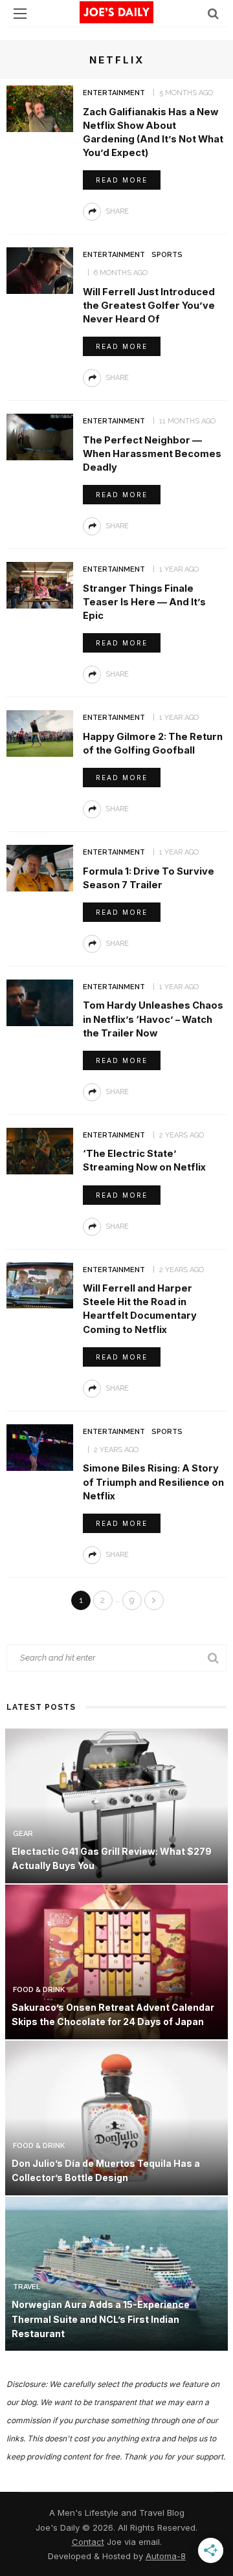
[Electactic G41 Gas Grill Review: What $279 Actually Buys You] (116, 1805)
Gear (23, 1834)
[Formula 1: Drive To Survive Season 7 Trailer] (40, 867)
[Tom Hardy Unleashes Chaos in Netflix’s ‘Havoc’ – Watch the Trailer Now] (40, 1002)
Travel (27, 2287)
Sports (167, 255)
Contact (88, 2542)
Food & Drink (39, 1990)
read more (122, 180)
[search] (213, 13)
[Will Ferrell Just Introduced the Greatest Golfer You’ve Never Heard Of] (40, 270)
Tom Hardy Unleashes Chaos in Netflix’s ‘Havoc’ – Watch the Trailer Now (153, 1019)
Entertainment (114, 93)
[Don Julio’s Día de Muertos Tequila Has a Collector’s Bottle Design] (116, 2117)
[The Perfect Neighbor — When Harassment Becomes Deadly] (40, 436)
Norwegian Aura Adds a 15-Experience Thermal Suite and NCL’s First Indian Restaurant (101, 2319)
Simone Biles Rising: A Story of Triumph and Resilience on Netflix (153, 1482)
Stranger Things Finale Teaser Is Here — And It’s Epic (144, 602)
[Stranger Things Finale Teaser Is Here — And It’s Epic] (40, 584)
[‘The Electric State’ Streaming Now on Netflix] (40, 1150)
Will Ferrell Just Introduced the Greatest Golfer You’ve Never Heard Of (149, 306)
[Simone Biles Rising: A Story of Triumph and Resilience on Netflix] (40, 1447)
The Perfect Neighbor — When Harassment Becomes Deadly (152, 454)
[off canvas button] (20, 14)
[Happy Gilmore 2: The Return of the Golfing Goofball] (40, 733)
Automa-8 (166, 2556)
